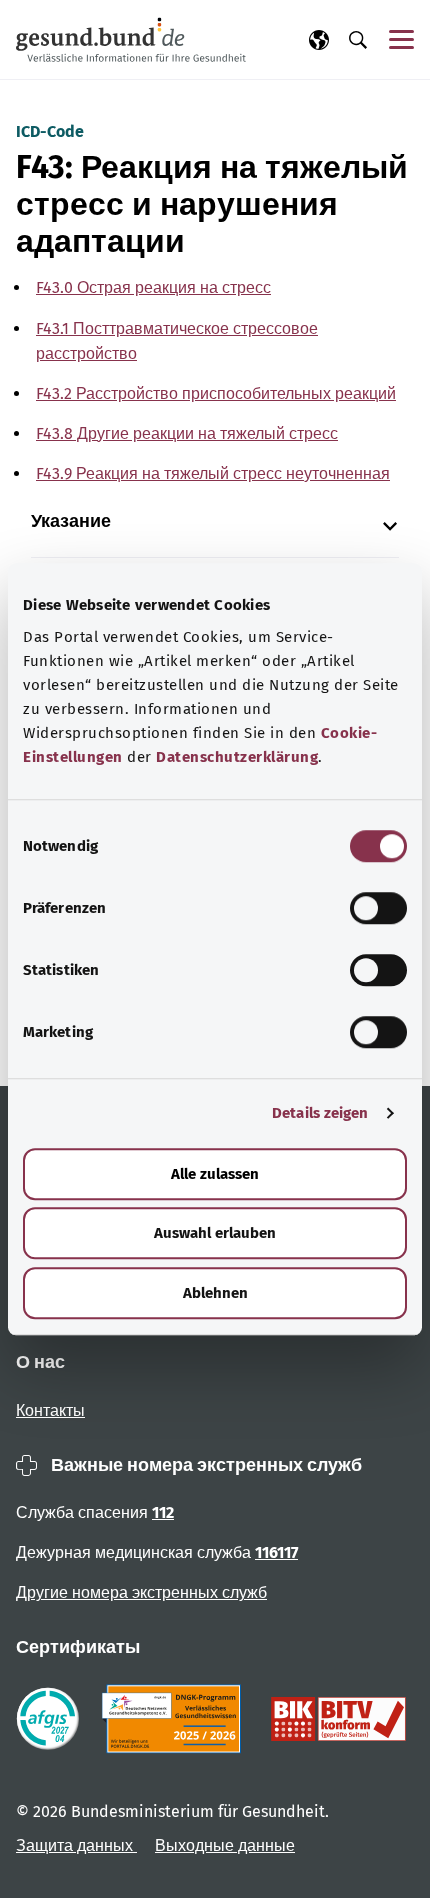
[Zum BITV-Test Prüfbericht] (338, 1719)
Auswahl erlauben (215, 1233)
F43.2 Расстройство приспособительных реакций (216, 393)
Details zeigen (320, 1113)
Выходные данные (225, 1845)
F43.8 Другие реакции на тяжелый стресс (187, 433)
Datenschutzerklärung (237, 757)
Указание (71, 521)
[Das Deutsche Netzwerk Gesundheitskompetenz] (175, 1719)
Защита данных (76, 1845)
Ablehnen (215, 1293)
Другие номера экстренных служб (141, 1592)
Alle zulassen (215, 1174)
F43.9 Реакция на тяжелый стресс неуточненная (213, 473)
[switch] (378, 908)
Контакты (50, 1410)
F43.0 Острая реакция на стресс (153, 287)
